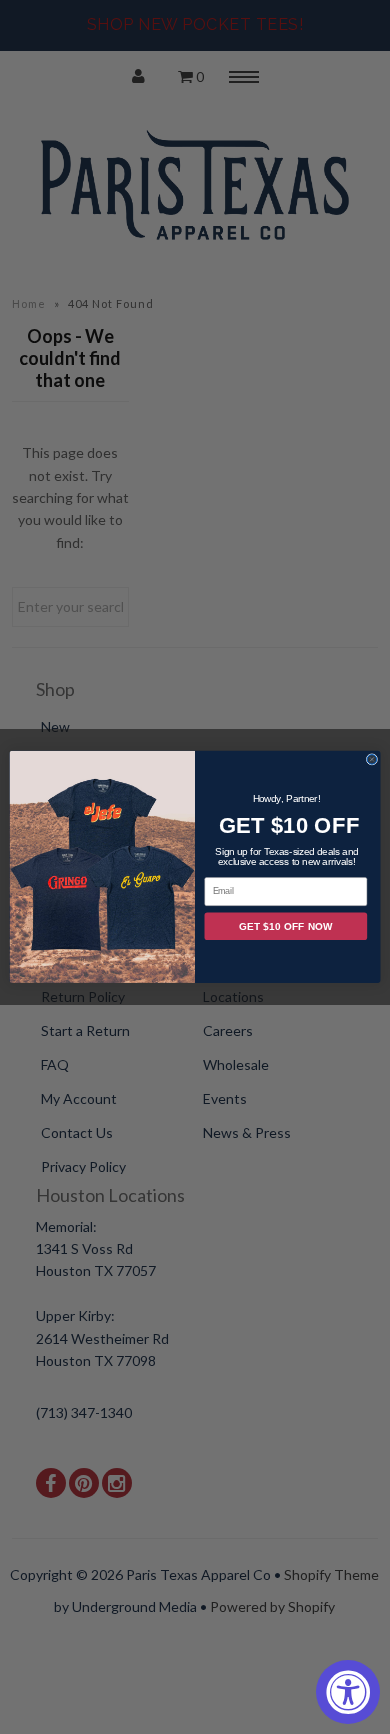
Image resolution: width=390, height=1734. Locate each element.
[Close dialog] (372, 760)
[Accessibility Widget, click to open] (348, 1692)
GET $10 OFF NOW (285, 926)
